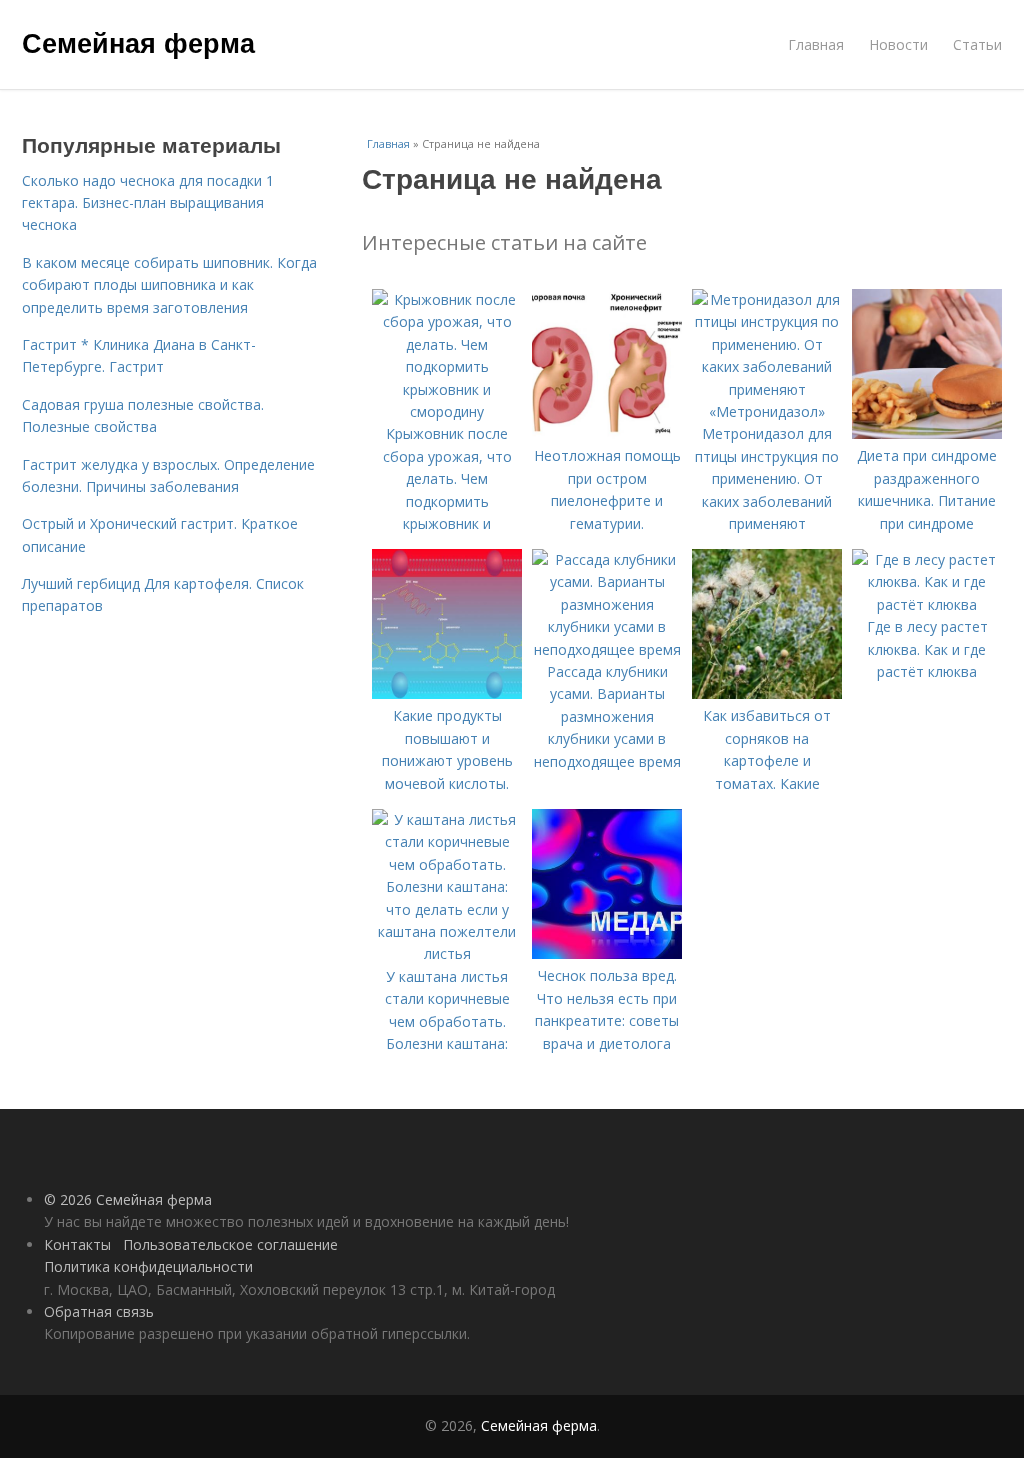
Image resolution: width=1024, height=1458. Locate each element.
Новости (898, 44)
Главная (816, 44)
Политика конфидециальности (148, 1266)
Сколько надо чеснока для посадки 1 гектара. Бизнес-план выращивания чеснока (148, 203)
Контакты (77, 1244)
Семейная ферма (138, 42)
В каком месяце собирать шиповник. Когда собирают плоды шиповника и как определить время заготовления (169, 285)
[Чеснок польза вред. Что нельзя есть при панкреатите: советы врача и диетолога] (607, 953)
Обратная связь (99, 1311)
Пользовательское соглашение (230, 1244)
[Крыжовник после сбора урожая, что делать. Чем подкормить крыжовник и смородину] (447, 411)
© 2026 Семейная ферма (128, 1199)
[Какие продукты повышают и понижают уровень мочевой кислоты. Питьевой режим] (447, 693)
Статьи (977, 44)
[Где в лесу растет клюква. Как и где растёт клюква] (927, 604)
